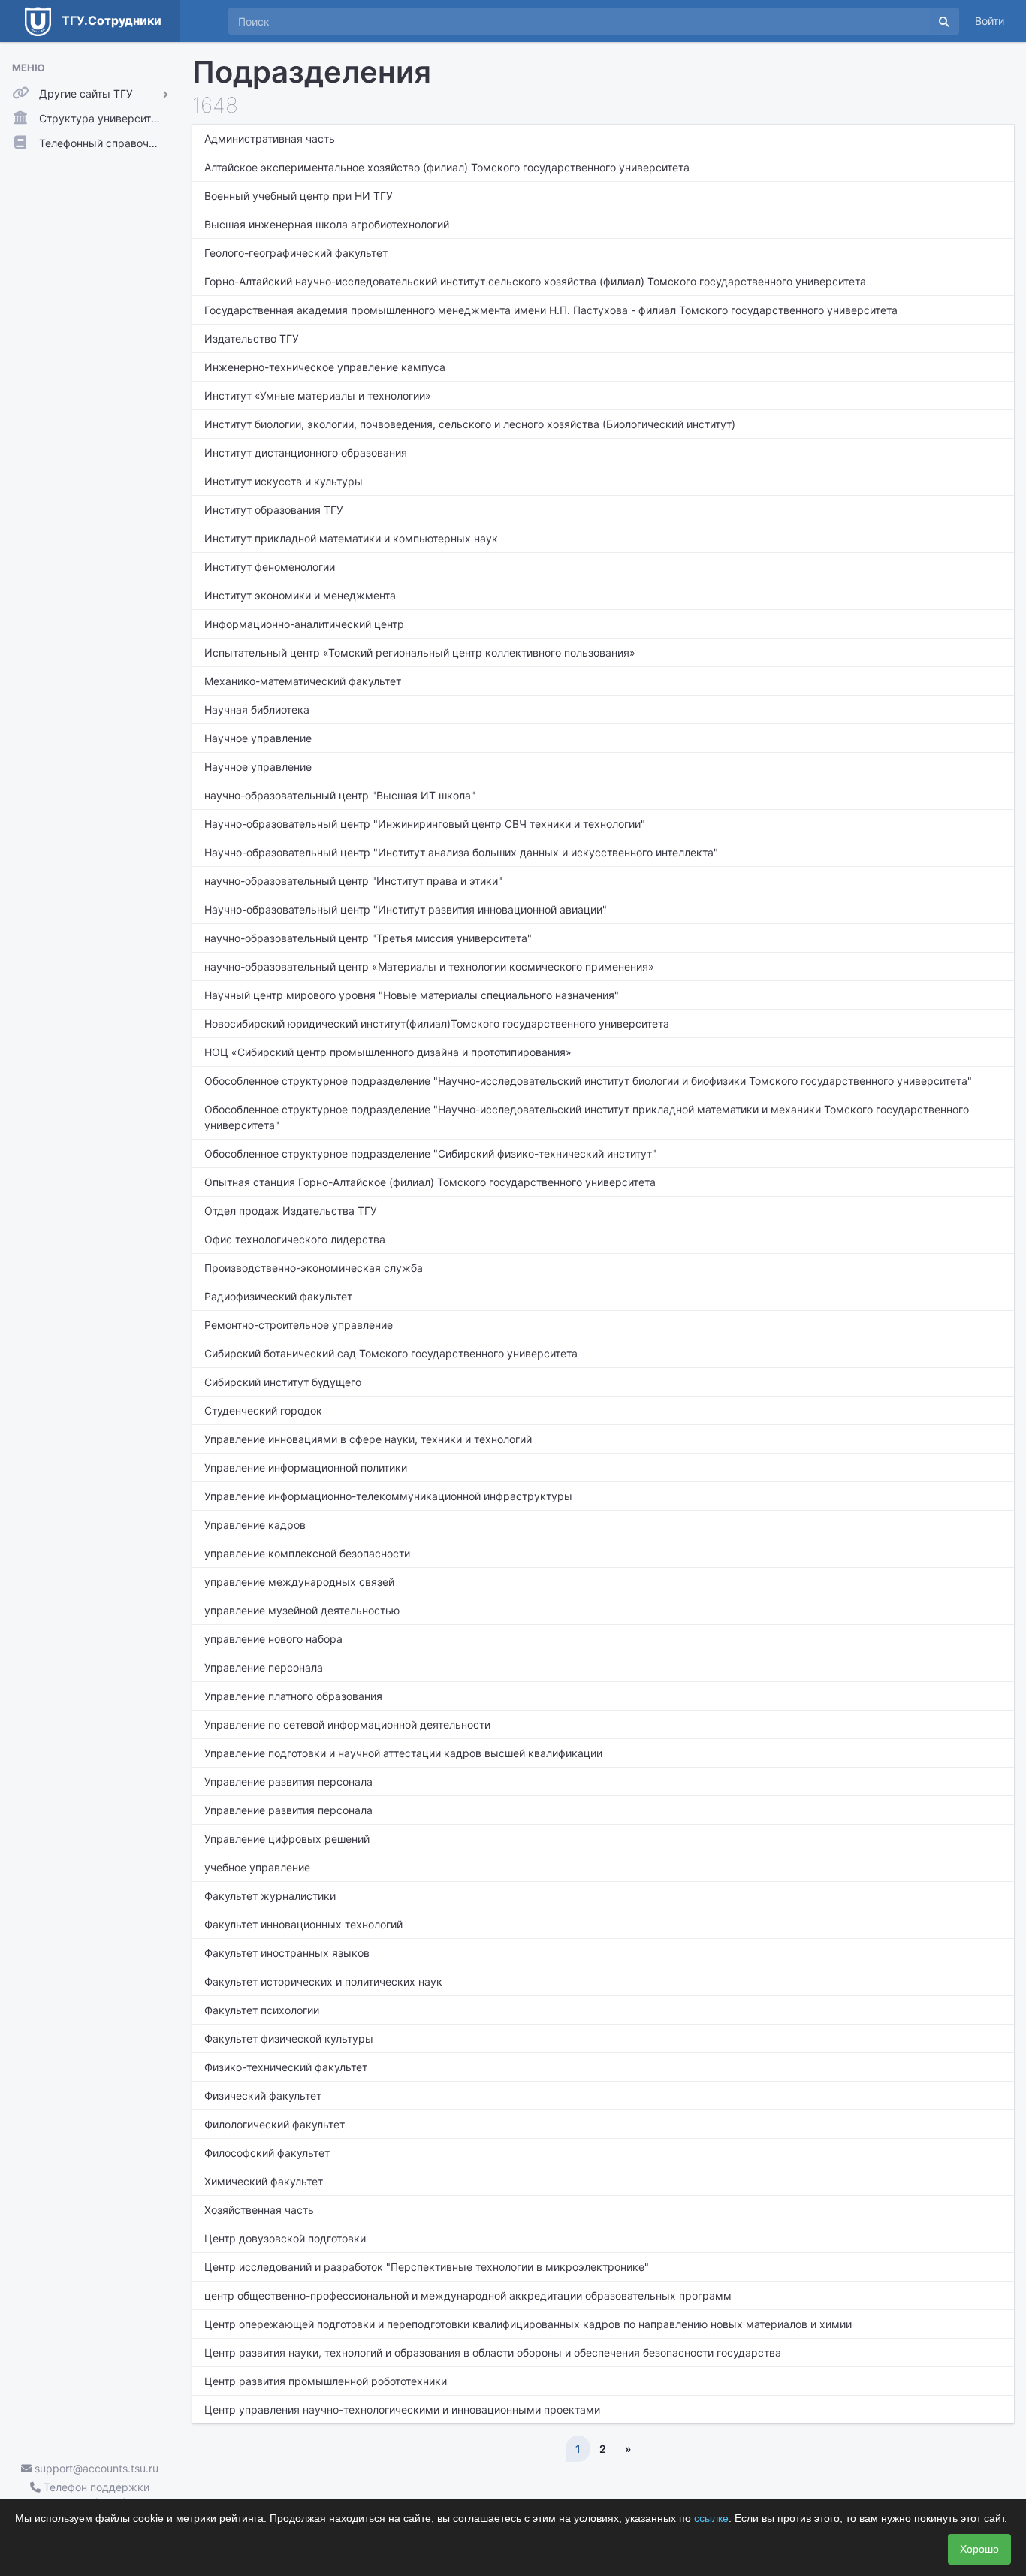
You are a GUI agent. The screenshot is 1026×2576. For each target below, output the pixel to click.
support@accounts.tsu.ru (95, 2468)
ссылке (711, 2518)
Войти (990, 21)
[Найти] (944, 21)
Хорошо (979, 2549)
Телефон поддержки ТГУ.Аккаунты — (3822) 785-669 (90, 2495)
